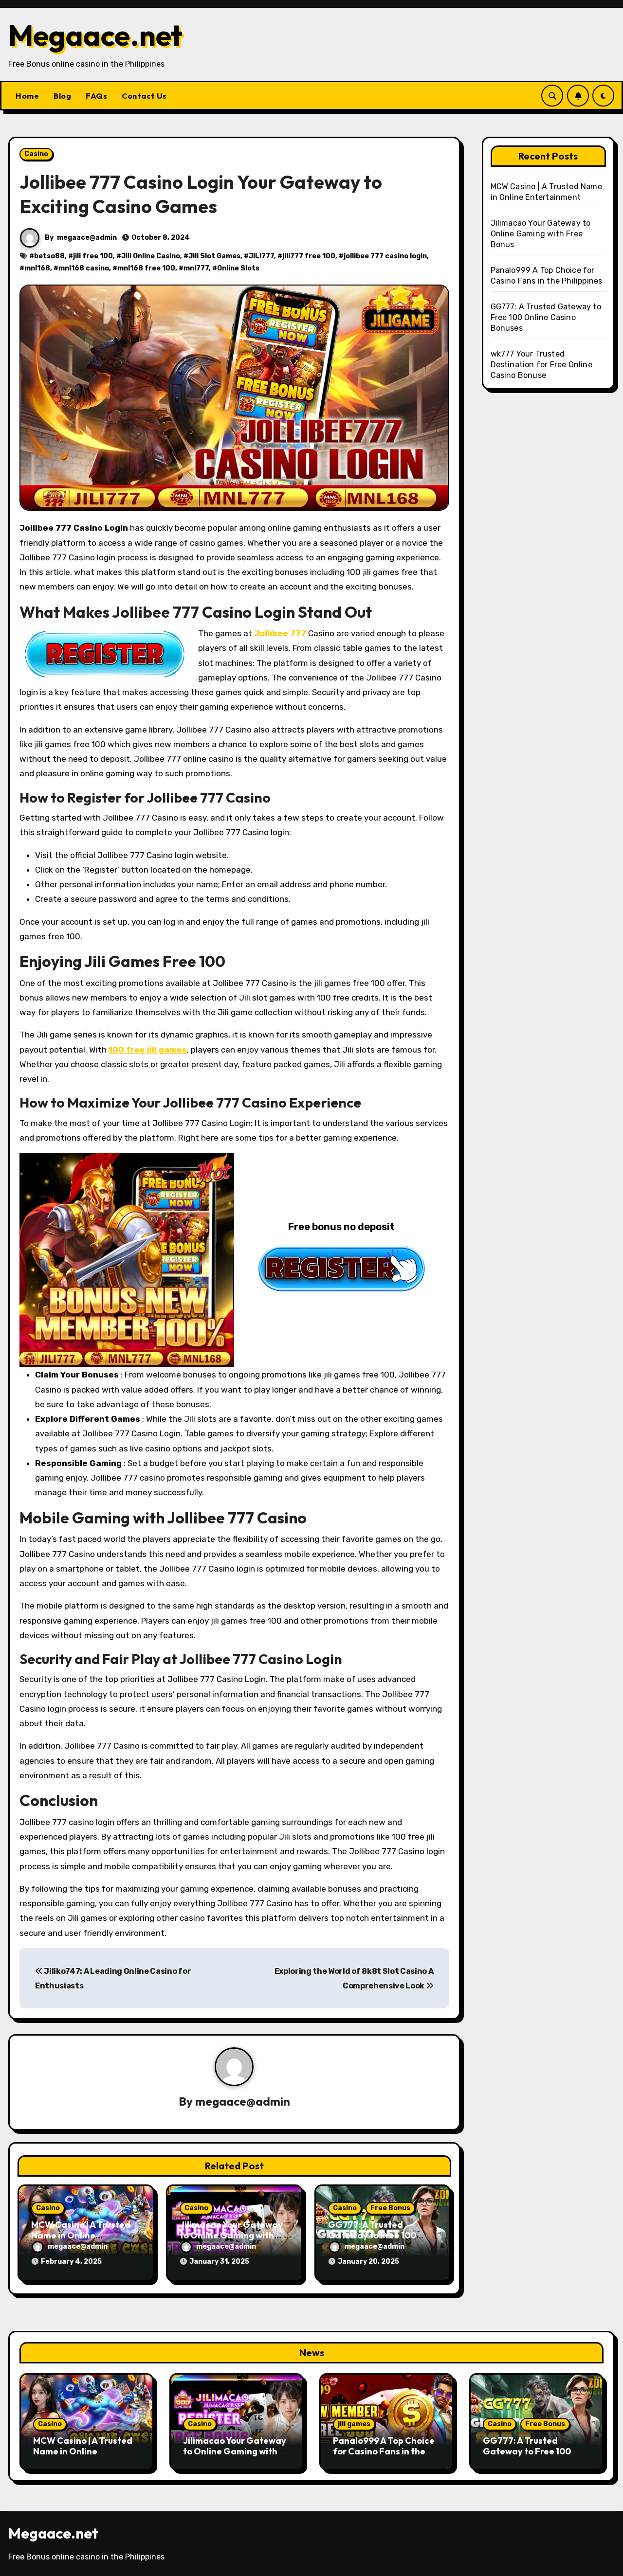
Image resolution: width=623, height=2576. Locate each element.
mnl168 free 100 (146, 268)
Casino (36, 154)
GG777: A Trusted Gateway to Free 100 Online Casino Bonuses (376, 2235)
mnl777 (196, 268)
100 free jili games (148, 1050)
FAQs (96, 96)
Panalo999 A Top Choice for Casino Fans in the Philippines (384, 2451)
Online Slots (238, 268)
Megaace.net (95, 35)
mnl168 (37, 268)
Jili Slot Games (214, 256)
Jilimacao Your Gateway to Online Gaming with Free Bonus (231, 2235)
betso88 (49, 256)
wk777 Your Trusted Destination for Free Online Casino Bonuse (541, 365)
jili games (354, 2424)
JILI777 (261, 256)
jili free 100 (93, 256)
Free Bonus (390, 2208)
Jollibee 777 (280, 633)
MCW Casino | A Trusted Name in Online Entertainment (81, 2235)
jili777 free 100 (309, 256)
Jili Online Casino (151, 256)
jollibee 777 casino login (385, 256)
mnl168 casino (84, 268)
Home (27, 96)
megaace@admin (87, 238)
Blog (62, 96)
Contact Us (144, 96)
